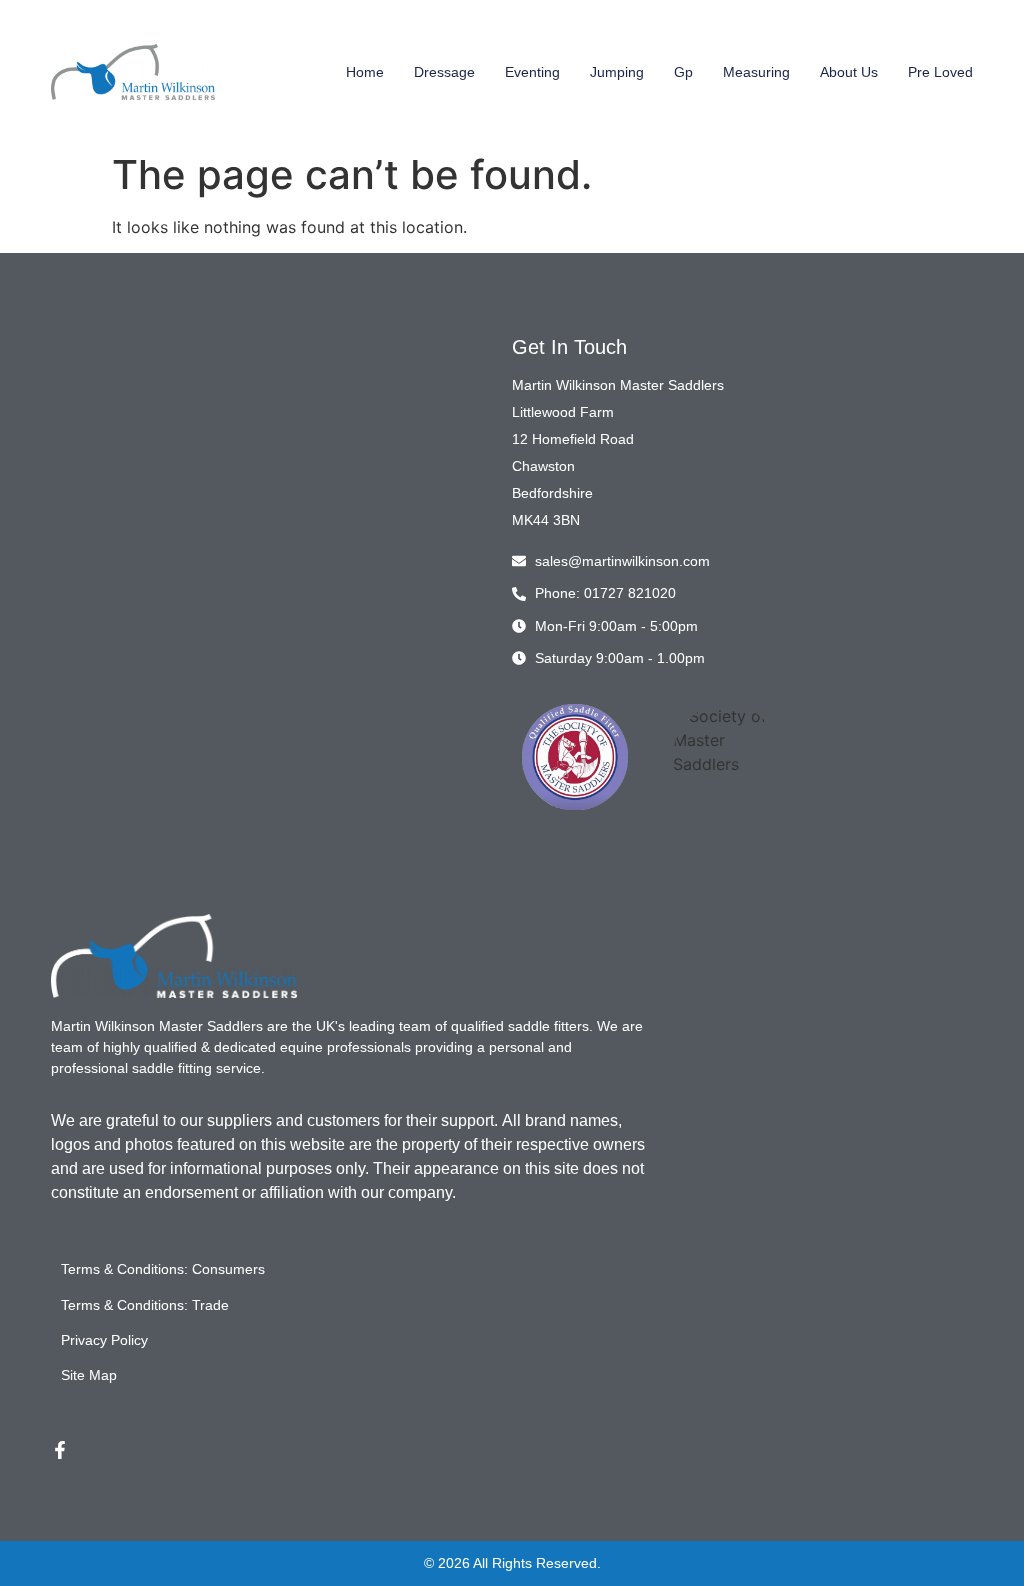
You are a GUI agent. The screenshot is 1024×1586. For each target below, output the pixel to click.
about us (849, 72)
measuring (756, 72)
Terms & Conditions (122, 1269)
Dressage (444, 72)
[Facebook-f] (60, 1450)
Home (365, 72)
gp (683, 72)
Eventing (532, 72)
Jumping (617, 72)
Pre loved (940, 72)
